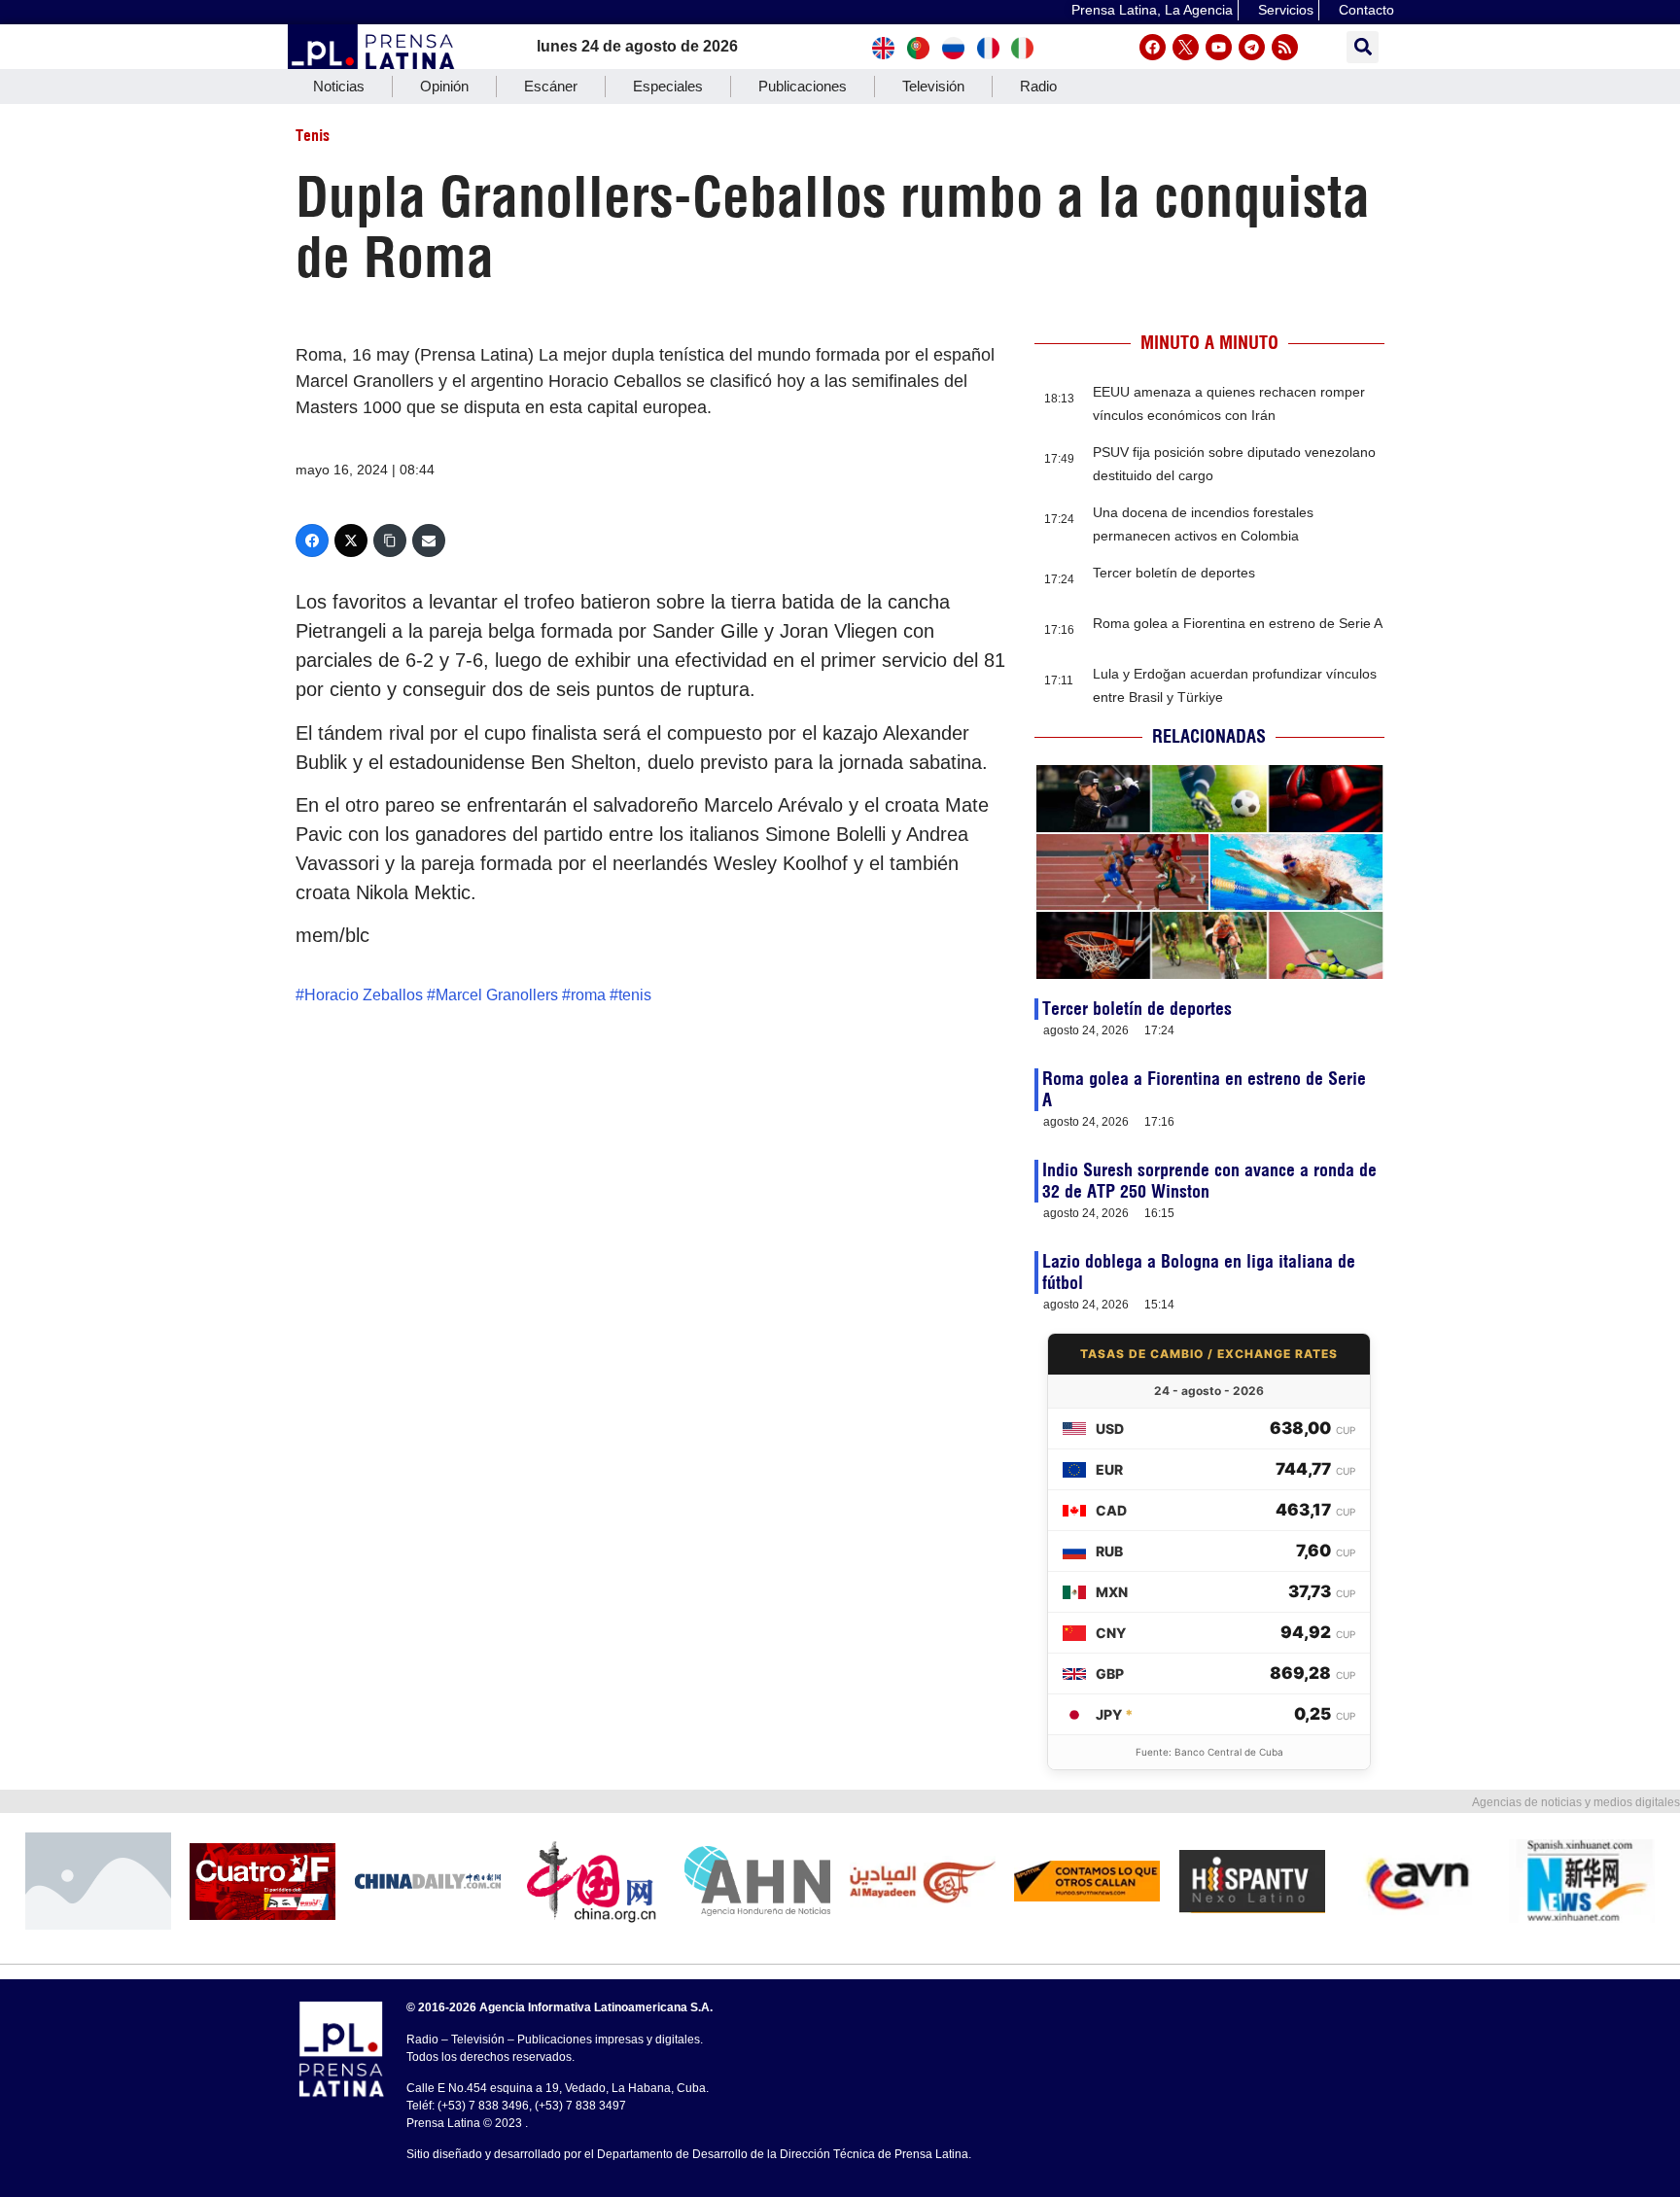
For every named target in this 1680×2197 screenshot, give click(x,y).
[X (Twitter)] (351, 541)
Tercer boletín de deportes (1174, 573)
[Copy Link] (390, 541)
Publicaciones (803, 86)
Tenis (313, 135)
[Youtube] (1219, 47)
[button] (1363, 47)
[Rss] (1285, 47)
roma (588, 995)
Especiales (668, 86)
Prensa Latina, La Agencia (1152, 10)
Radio (1038, 86)
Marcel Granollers (497, 995)
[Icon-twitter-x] (1186, 47)
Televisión (933, 86)
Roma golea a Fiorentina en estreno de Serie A (1238, 623)
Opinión (444, 86)
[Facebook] (1153, 47)
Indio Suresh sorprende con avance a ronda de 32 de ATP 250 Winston (1209, 1181)
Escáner (551, 86)
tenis (635, 995)
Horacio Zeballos (364, 995)
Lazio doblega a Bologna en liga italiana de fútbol (1199, 1272)
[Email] (429, 541)
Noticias (339, 86)
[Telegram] (1252, 47)
